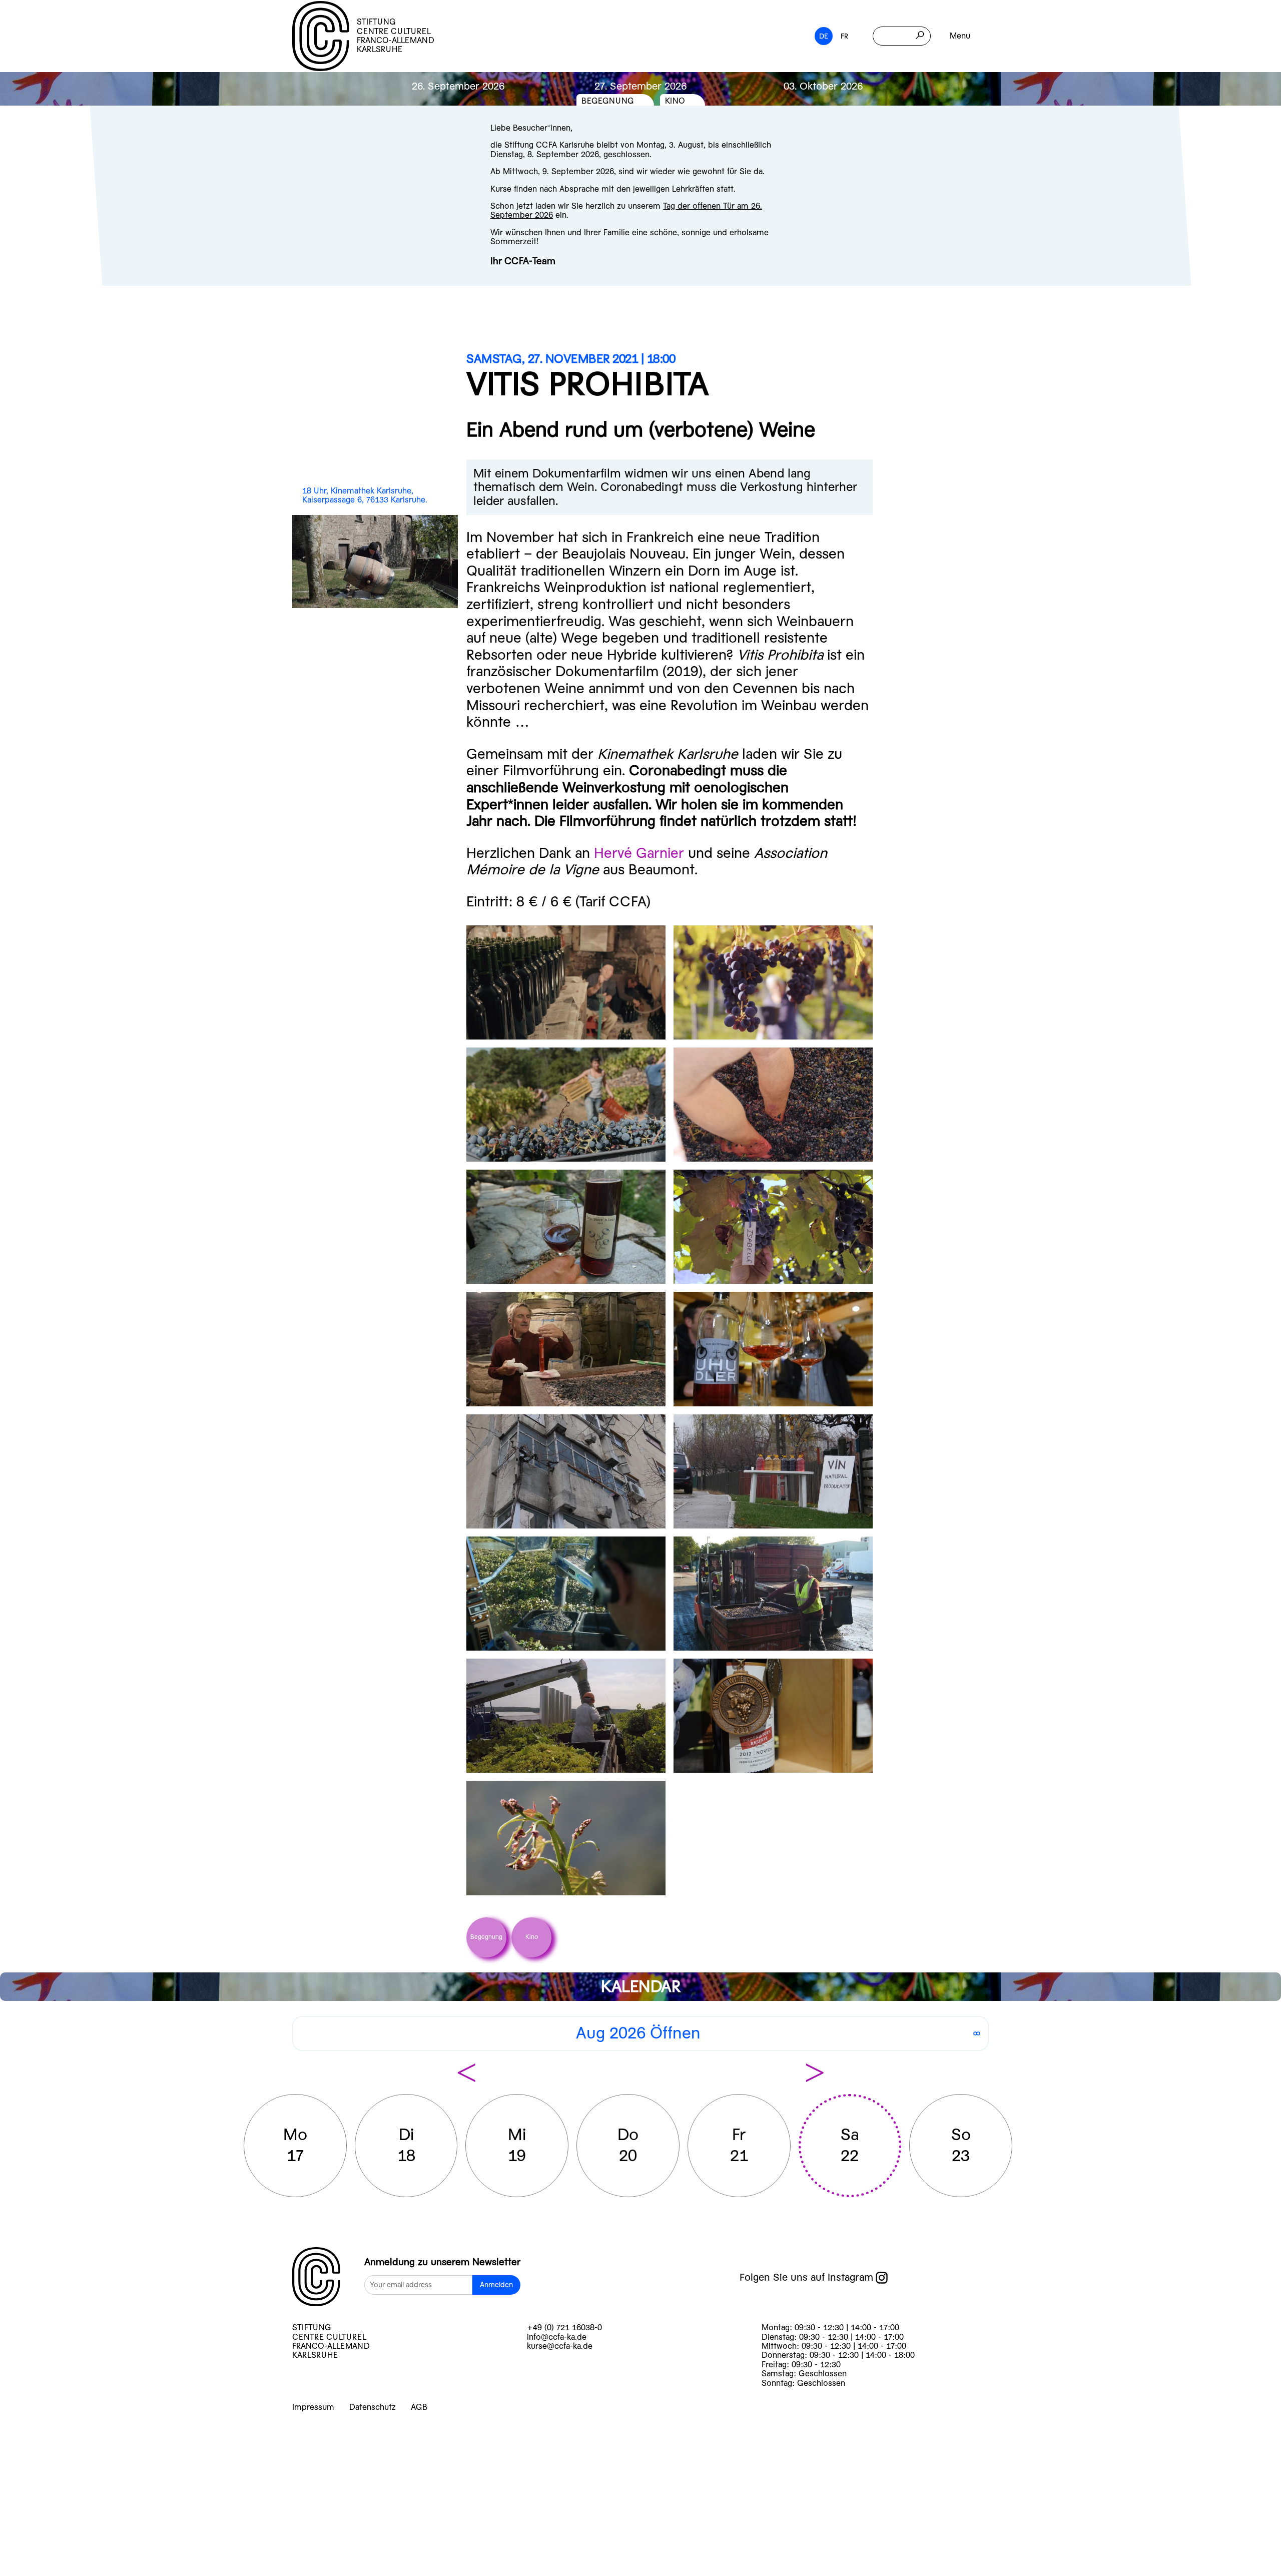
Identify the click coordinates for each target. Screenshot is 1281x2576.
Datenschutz (373, 2407)
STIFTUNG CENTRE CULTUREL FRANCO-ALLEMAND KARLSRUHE (396, 36)
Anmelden (496, 2285)
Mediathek (68, 2537)
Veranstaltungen (95, 2459)
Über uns (61, 2511)
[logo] (316, 2278)
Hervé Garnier (639, 853)
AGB (419, 2407)
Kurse (46, 2433)
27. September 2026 (640, 86)
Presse (50, 2563)
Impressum (313, 2407)
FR (844, 36)
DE (824, 36)
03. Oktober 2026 (823, 86)
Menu (960, 36)
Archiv (48, 2485)
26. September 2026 (458, 86)
